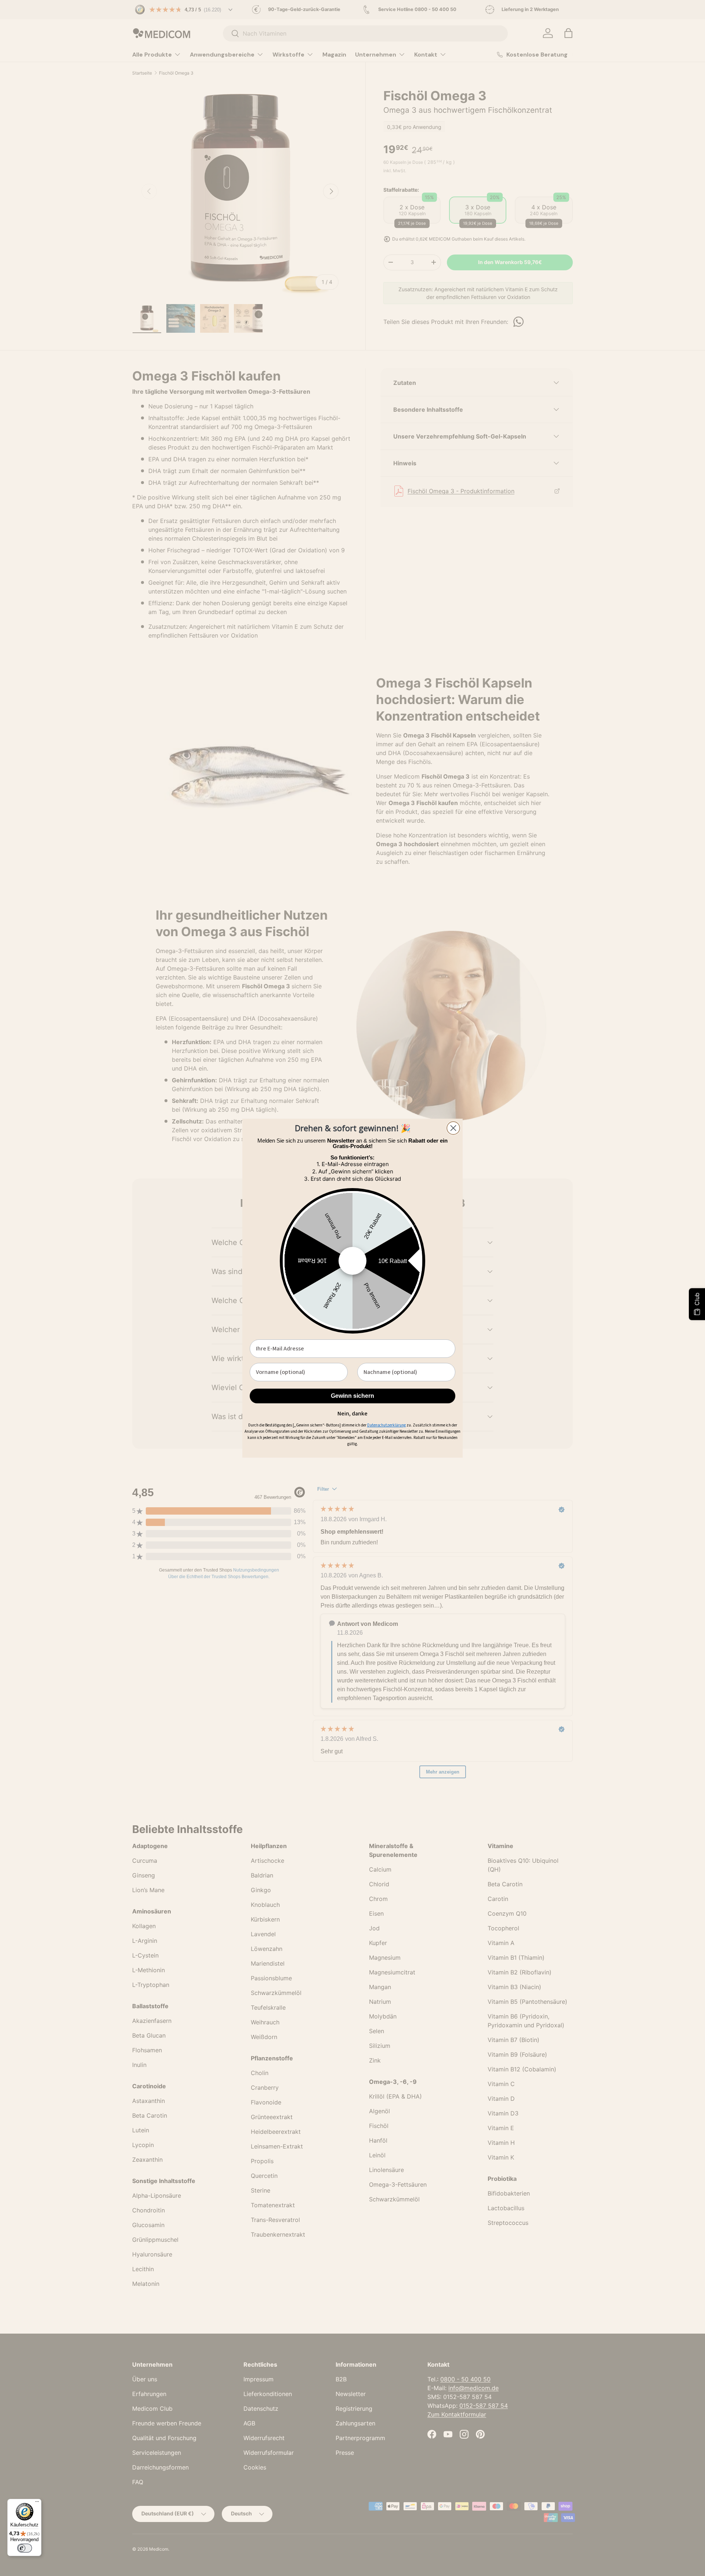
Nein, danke (352, 1413)
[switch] (25, 2548)
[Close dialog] (453, 1128)
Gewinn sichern (352, 1396)
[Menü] (37, 2503)
